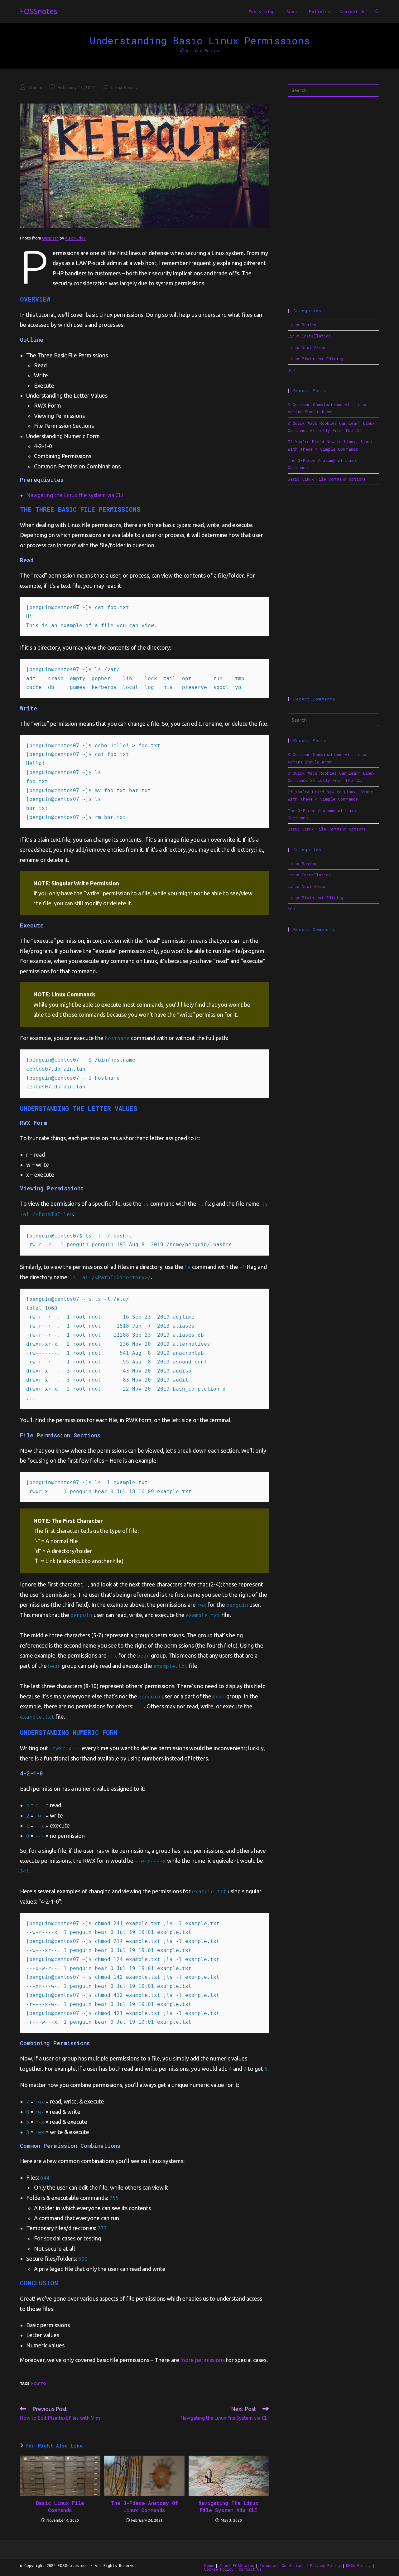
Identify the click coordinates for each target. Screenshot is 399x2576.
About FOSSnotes (237, 2565)
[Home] (182, 51)
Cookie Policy (219, 2569)
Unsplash (50, 238)
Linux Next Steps (307, 347)
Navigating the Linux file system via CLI (75, 495)
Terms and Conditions (282, 2565)
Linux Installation (309, 336)
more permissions (203, 2360)
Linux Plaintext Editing (315, 359)
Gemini (36, 88)
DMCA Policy (358, 2565)
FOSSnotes (38, 11)
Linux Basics (205, 51)
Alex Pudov (75, 238)
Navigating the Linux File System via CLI (228, 2506)
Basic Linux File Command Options (327, 479)
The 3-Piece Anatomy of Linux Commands (144, 2506)
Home (209, 2565)
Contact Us (250, 2569)
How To (38, 2384)
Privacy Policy (325, 2565)
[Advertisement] (333, 203)
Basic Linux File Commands (60, 2506)
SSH (291, 370)
